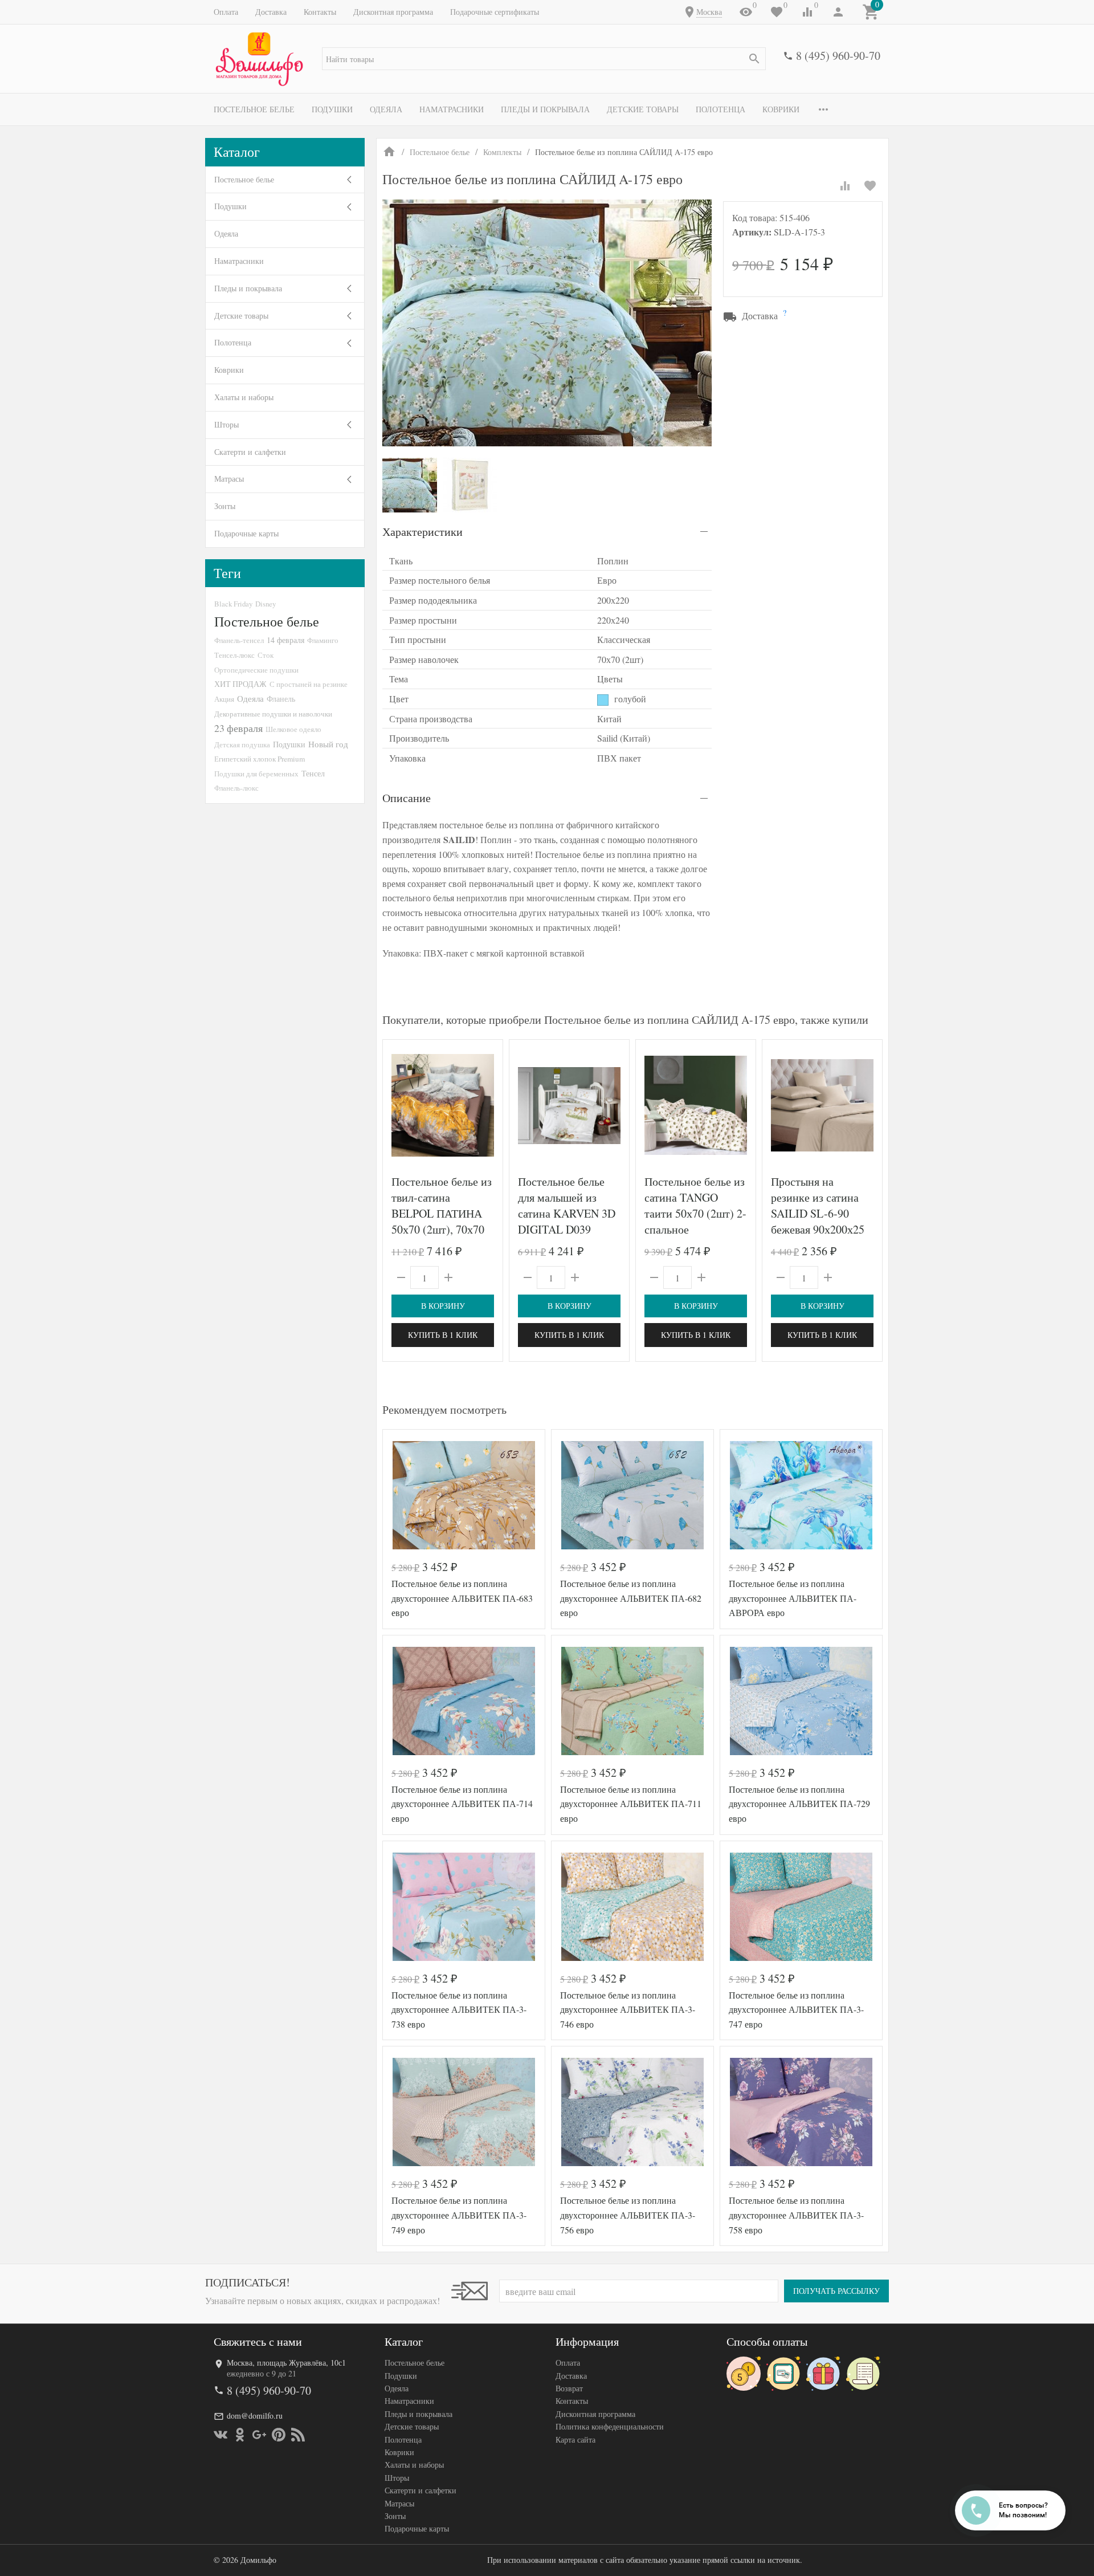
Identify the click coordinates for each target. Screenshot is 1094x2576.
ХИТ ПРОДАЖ (240, 684)
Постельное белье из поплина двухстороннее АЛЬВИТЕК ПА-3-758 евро (796, 2215)
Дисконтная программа (393, 12)
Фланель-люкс (236, 788)
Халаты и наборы (244, 397)
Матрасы (229, 479)
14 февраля (285, 640)
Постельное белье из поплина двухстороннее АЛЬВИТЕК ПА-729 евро (799, 1804)
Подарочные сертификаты (495, 12)
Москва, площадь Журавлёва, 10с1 (286, 2363)
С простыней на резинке (309, 684)
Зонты (225, 506)
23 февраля (238, 728)
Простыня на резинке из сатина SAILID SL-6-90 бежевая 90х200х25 (818, 1205)
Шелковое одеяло (293, 729)
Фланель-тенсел (239, 640)
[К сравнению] (845, 186)
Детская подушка (242, 744)
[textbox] (544, 59)
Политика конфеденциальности (610, 2426)
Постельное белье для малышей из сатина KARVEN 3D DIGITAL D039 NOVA (567, 1213)
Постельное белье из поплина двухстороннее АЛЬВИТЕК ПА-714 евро (462, 1804)
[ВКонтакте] (221, 2435)
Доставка (271, 12)
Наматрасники (452, 109)
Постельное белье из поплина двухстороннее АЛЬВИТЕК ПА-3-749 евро (459, 2215)
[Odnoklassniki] (240, 2435)
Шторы (226, 424)
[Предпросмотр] (443, 1105)
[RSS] (298, 2435)
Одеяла (386, 109)
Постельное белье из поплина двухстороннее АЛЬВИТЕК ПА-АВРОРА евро (793, 1598)
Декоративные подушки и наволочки (273, 714)
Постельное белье (254, 109)
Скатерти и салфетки (250, 452)
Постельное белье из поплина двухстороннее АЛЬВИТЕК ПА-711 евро (631, 1804)
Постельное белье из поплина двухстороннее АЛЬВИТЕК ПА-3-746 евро (628, 2009)
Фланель (281, 699)
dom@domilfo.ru (255, 2416)
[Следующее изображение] (487, 1105)
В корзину (443, 1306)
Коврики (781, 109)
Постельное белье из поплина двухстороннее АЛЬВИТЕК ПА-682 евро (631, 1598)
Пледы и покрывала (545, 109)
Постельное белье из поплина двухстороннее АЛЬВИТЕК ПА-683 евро (462, 1598)
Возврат (569, 2388)
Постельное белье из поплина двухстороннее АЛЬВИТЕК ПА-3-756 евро (628, 2215)
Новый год (328, 744)
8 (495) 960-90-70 (838, 56)
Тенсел (313, 773)
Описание (407, 798)
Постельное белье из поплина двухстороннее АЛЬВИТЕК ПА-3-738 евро (459, 2009)
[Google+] (259, 2435)
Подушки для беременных (256, 774)
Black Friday (233, 604)
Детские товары (643, 109)
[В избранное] (870, 186)
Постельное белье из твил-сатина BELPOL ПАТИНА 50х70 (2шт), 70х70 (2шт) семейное (442, 1213)
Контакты (320, 12)
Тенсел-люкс (234, 655)
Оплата (226, 12)
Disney (266, 604)
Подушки (332, 109)
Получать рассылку (836, 2291)
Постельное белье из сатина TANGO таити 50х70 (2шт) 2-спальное (695, 1205)
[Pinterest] (279, 2435)
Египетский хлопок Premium (260, 759)
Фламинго (323, 640)
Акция (224, 699)
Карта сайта (575, 2439)
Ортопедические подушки (256, 670)
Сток (266, 655)
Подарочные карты (246, 533)
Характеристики (423, 532)
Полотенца (721, 109)
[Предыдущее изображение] (398, 1105)
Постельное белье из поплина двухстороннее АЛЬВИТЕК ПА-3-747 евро (796, 2009)
